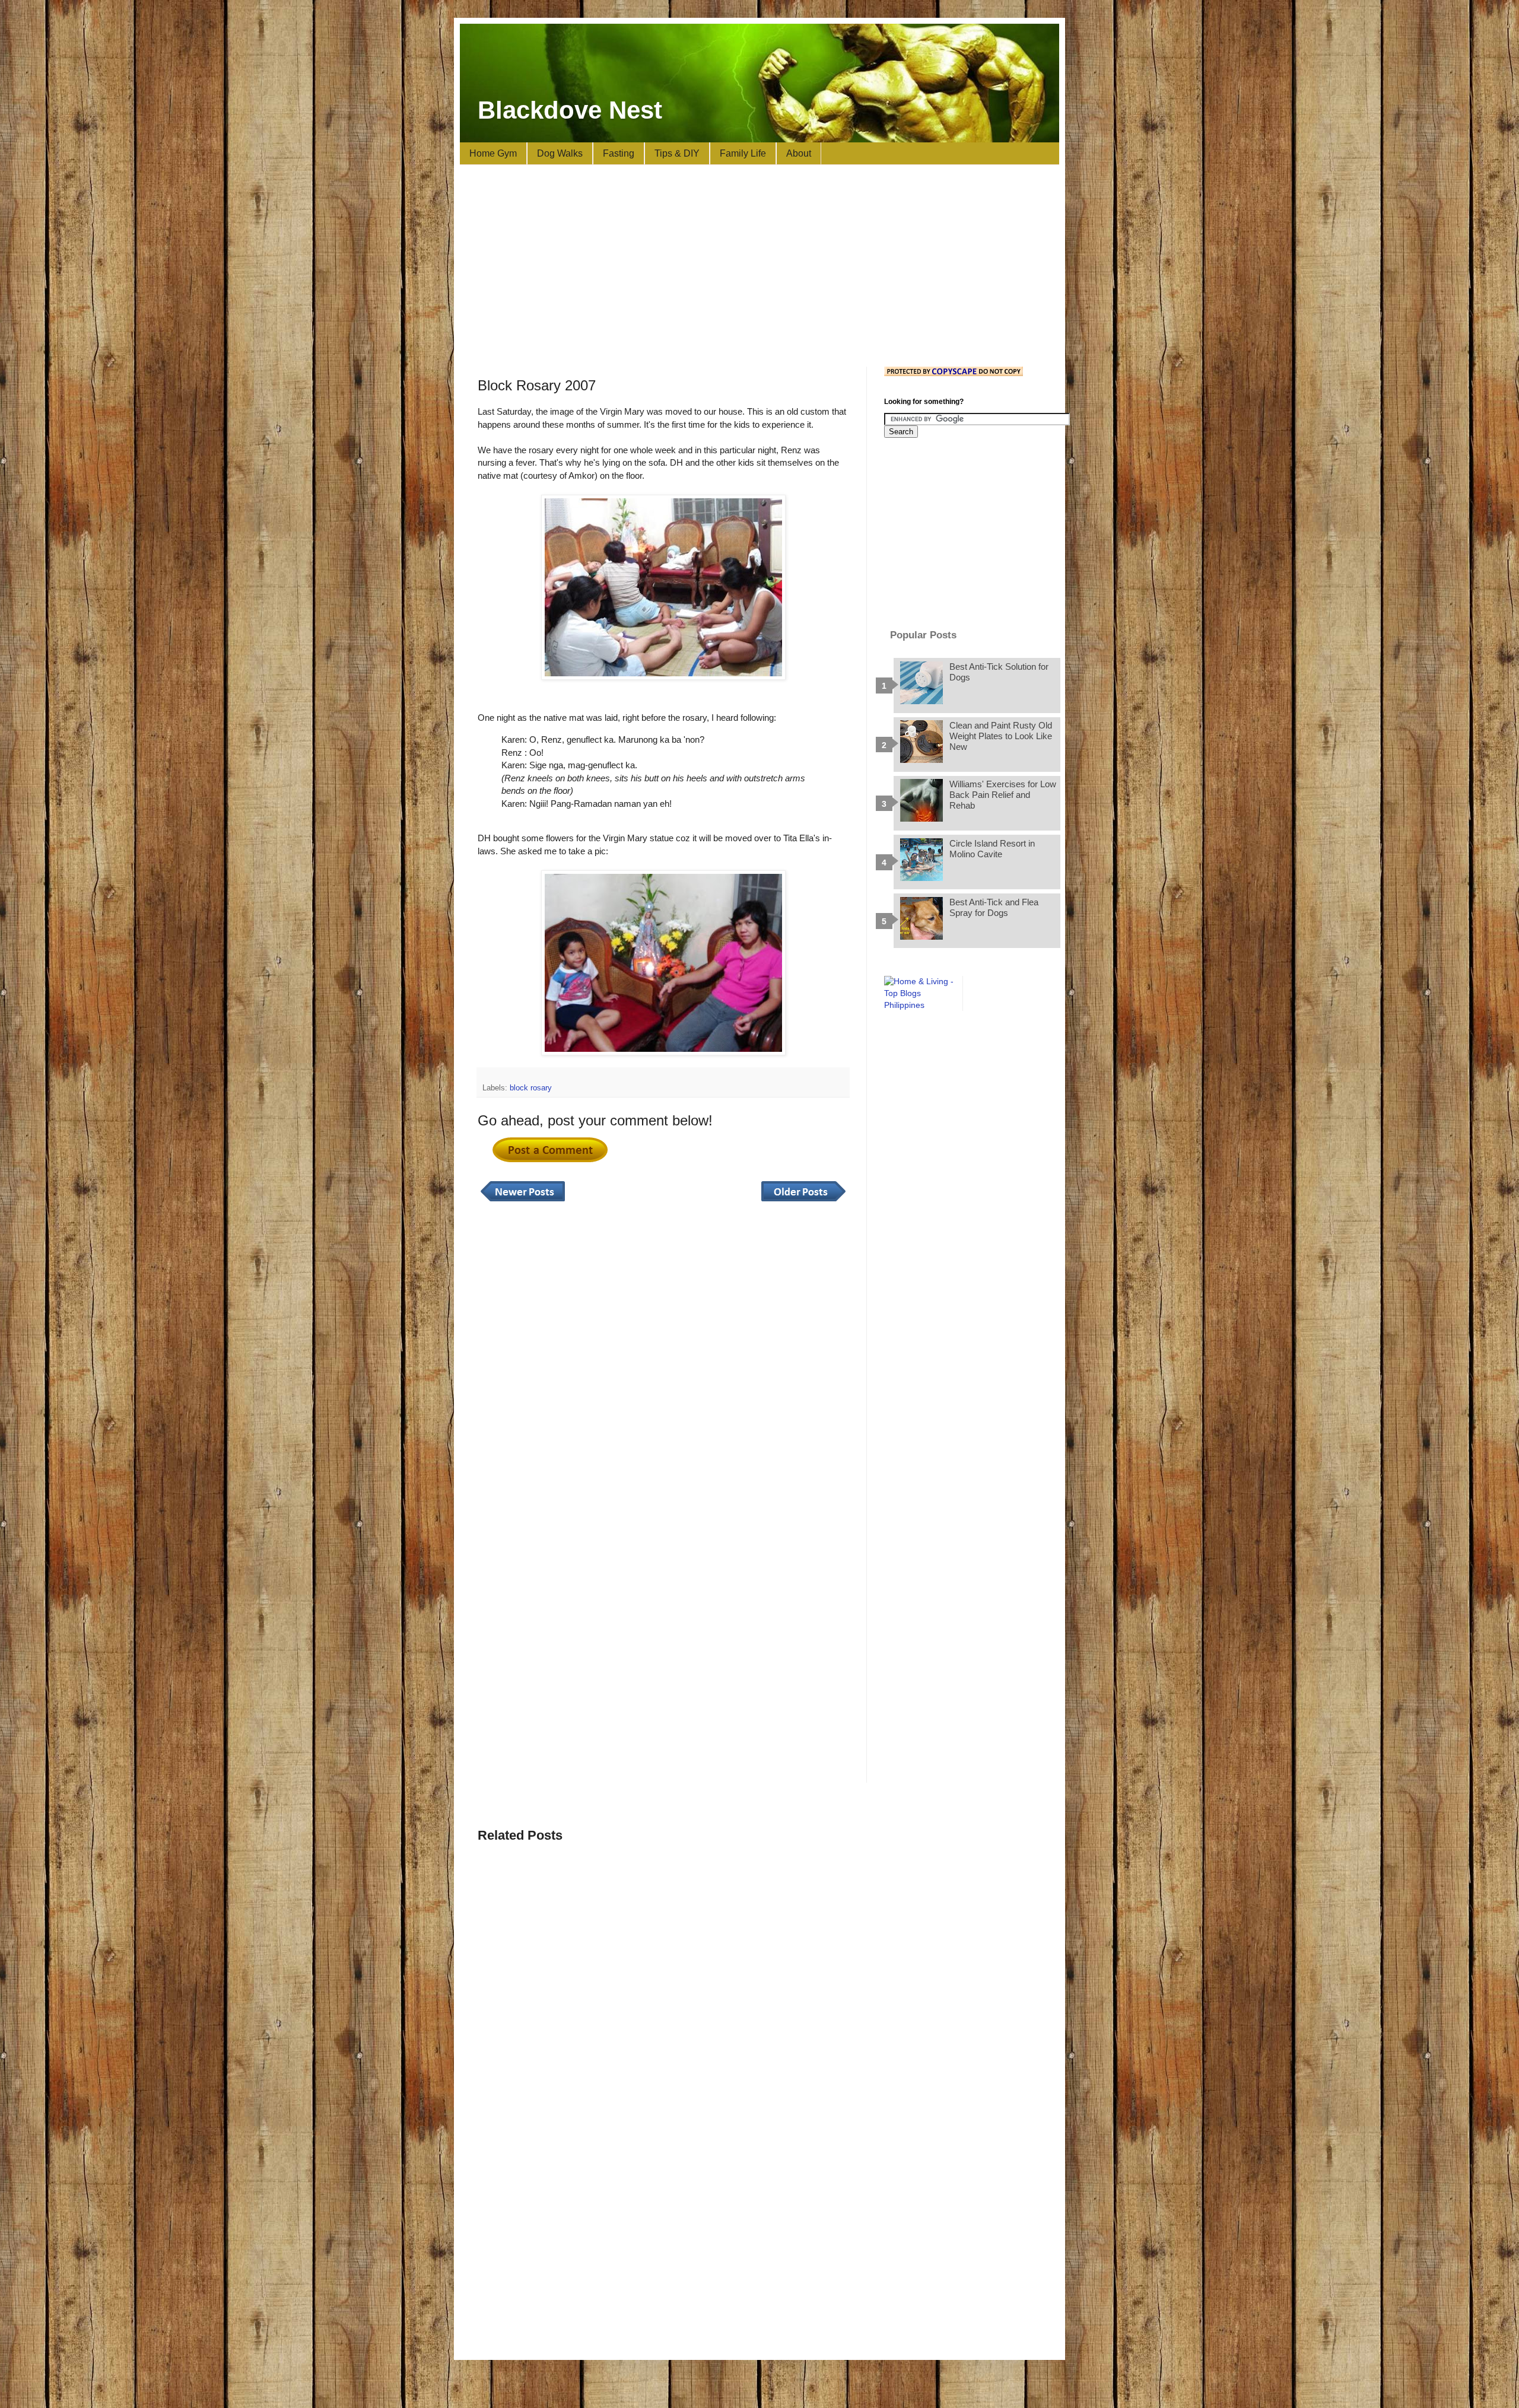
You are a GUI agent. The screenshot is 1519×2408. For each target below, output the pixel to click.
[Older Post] (803, 1202)
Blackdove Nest (570, 110)
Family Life (743, 153)
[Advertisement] (759, 266)
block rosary (531, 1088)
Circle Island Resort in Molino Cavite (992, 849)
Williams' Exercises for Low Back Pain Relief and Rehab (1003, 795)
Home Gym (493, 153)
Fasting (619, 153)
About (799, 153)
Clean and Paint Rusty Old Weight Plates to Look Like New (1001, 736)
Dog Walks (560, 153)
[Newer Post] (523, 1202)
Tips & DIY (677, 153)
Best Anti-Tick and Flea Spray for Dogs (994, 907)
